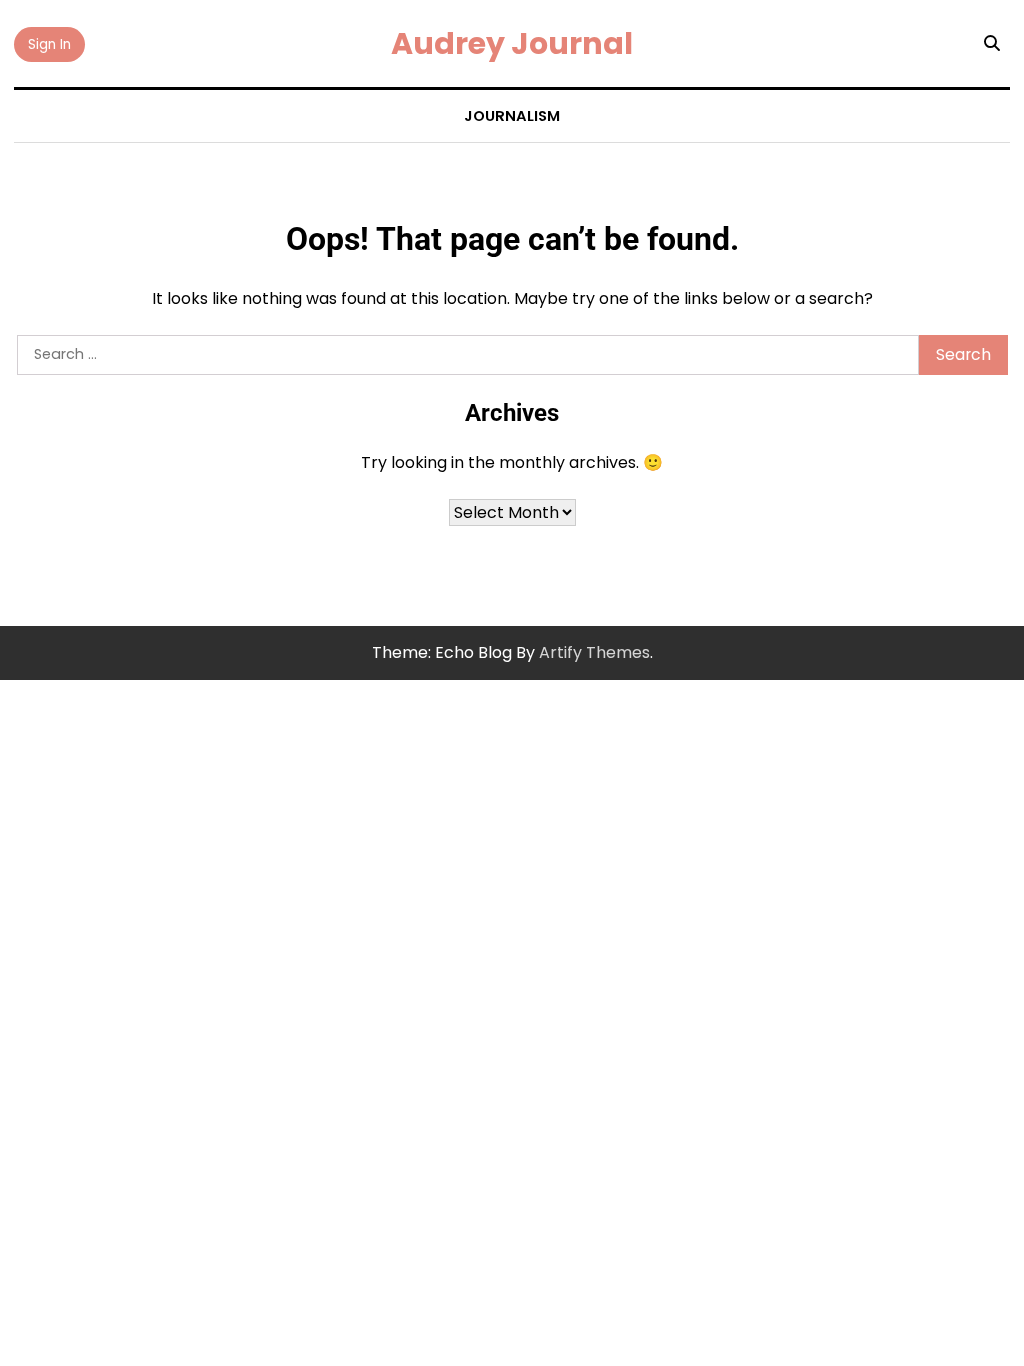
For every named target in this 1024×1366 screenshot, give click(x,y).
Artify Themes (594, 652)
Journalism (512, 116)
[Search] (992, 44)
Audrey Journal (512, 43)
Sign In (49, 44)
